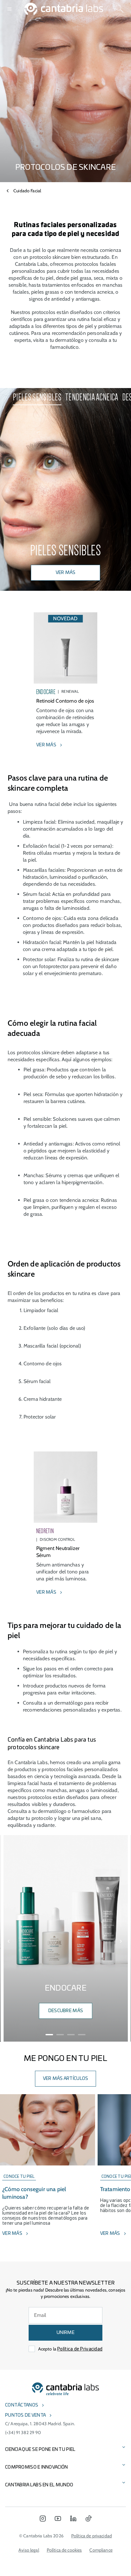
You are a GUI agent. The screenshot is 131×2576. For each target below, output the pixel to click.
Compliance (101, 2550)
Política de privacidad (92, 2536)
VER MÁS (66, 573)
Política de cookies (64, 2550)
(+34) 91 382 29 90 (23, 2433)
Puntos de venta (25, 2415)
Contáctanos (22, 2405)
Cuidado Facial (27, 191)
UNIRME (65, 2333)
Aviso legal (29, 2550)
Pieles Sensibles (37, 397)
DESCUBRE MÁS (66, 2011)
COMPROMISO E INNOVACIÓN (36, 2467)
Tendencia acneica (92, 397)
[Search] (120, 9)
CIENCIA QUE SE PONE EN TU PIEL (40, 2450)
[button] (9, 1942)
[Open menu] (10, 9)
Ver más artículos (66, 2079)
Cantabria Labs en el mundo (39, 2485)
